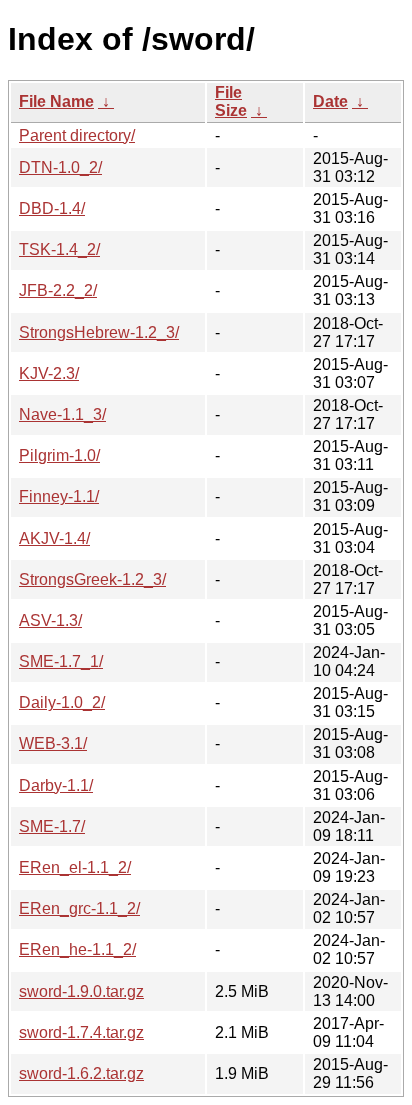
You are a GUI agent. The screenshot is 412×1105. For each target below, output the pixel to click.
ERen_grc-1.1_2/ (79, 908)
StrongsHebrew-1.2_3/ (99, 332)
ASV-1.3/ (50, 620)
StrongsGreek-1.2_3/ (92, 579)
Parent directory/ (77, 135)
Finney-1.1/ (59, 496)
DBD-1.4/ (52, 208)
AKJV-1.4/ (54, 538)
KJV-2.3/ (49, 373)
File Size (231, 101)
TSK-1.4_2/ (59, 249)
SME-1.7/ (52, 826)
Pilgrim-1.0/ (59, 455)
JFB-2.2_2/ (58, 290)
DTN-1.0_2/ (60, 167)
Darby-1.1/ (56, 785)
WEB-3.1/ (53, 743)
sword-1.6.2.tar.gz (81, 1073)
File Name (56, 101)
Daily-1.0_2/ (62, 702)
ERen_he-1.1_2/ (77, 949)
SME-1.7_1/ (61, 661)
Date (330, 101)
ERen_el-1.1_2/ (75, 867)
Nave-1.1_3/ (62, 414)
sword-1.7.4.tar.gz (81, 1032)
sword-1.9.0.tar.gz (81, 991)
